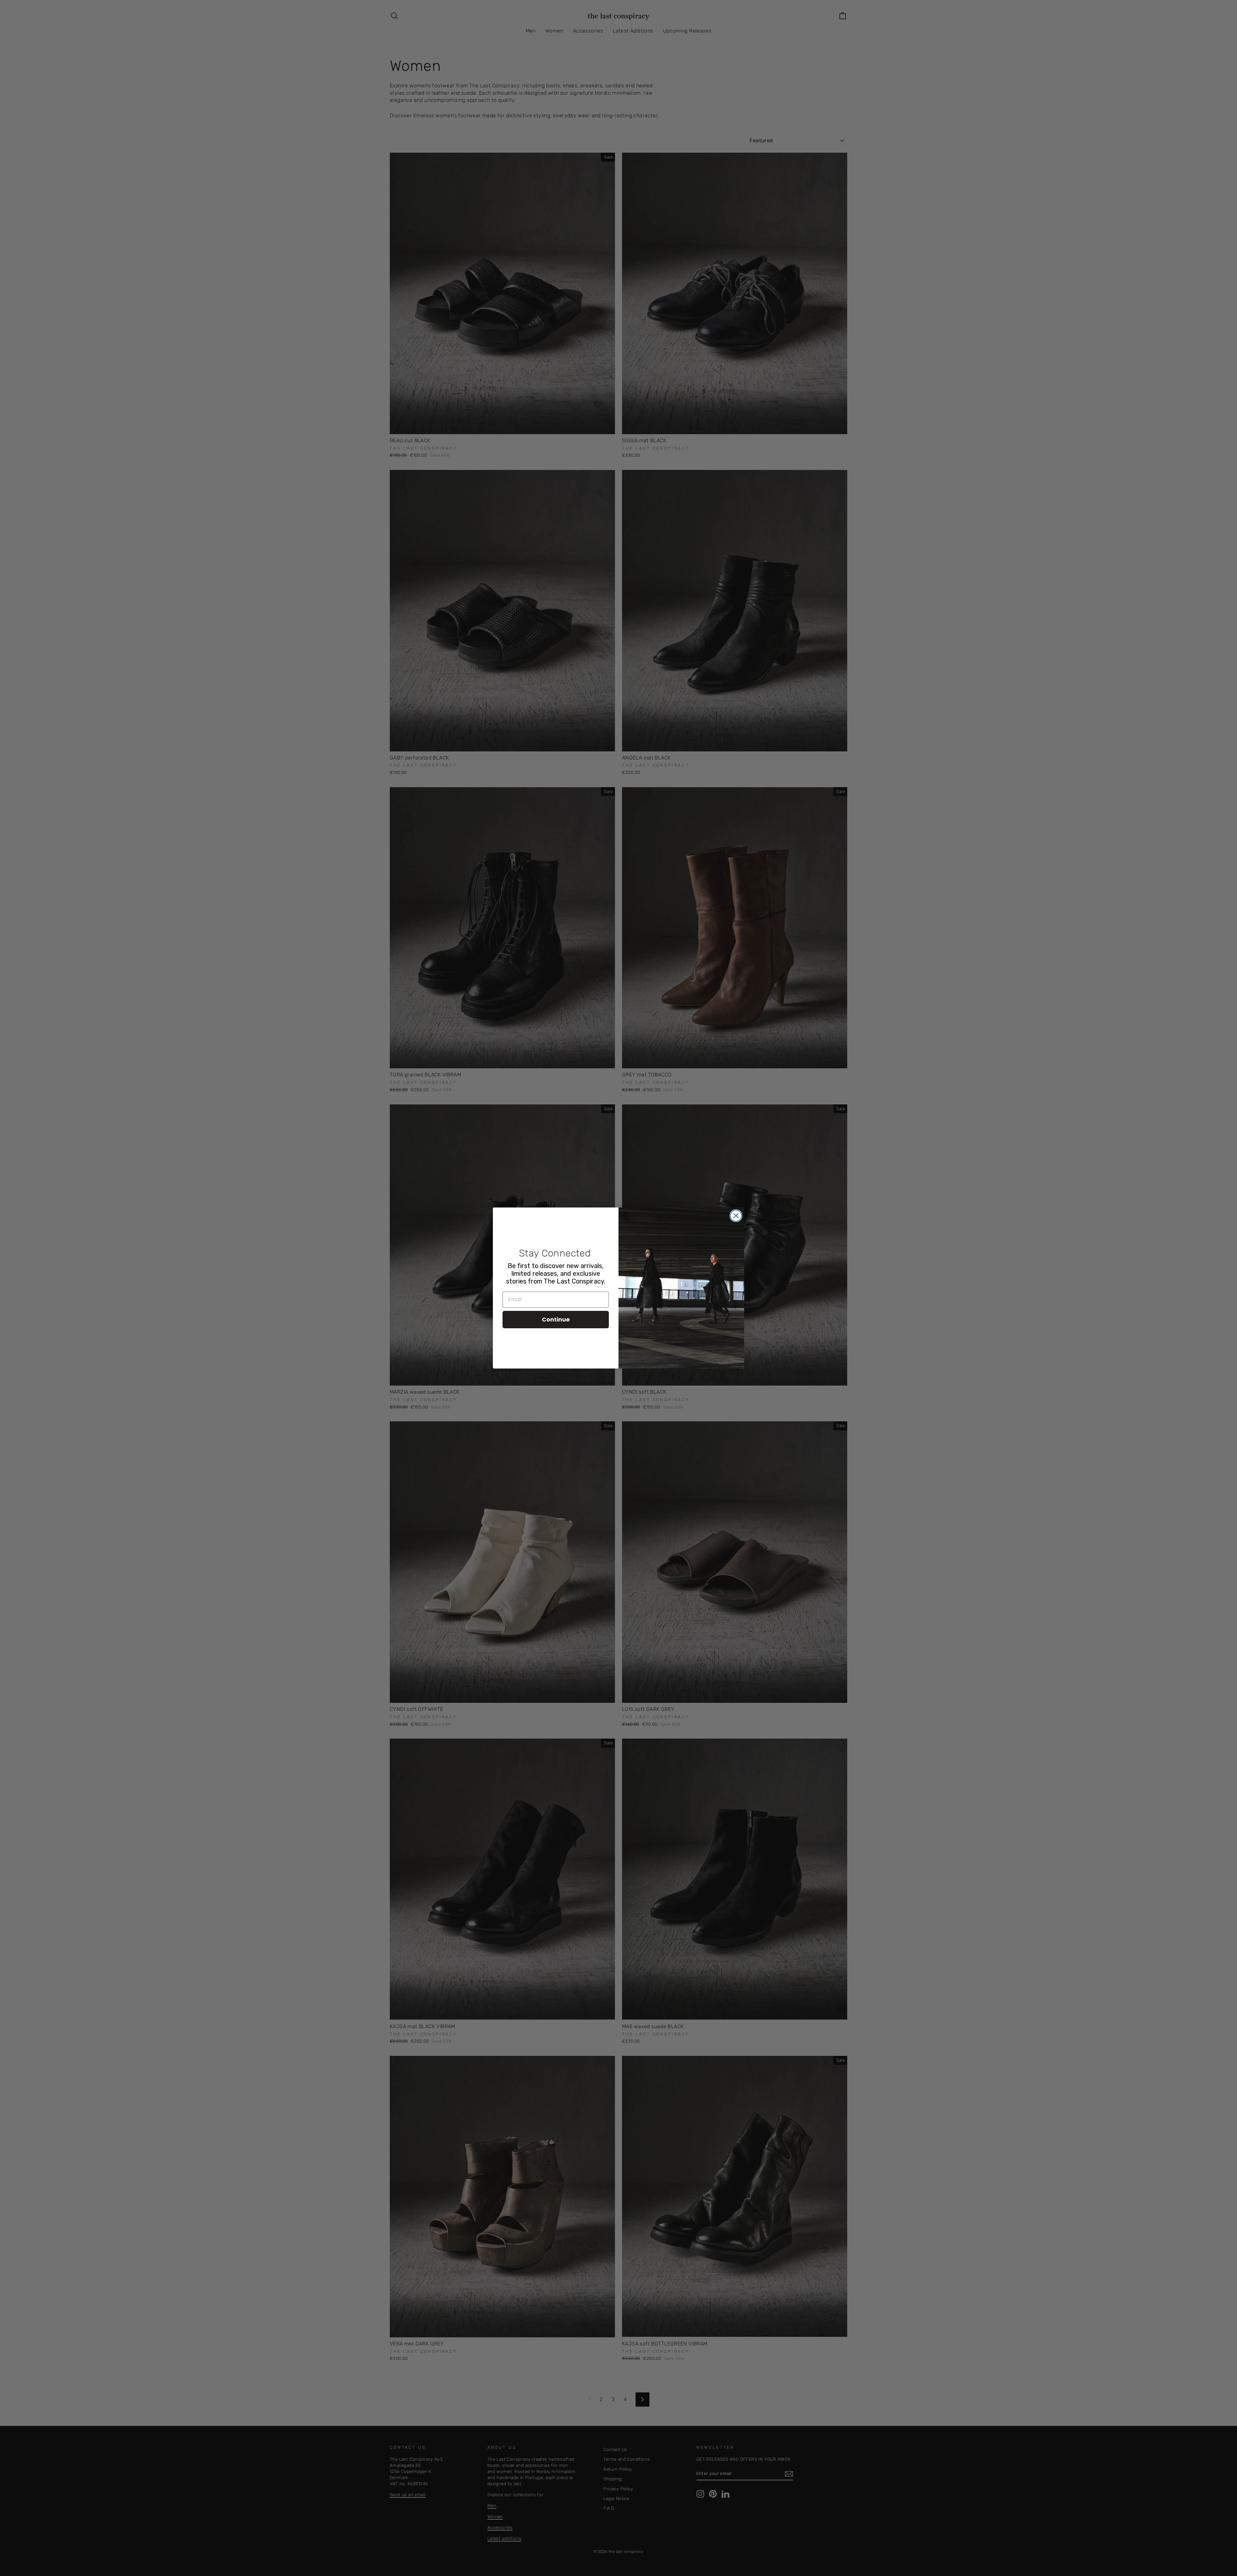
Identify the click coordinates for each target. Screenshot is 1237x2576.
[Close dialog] (736, 1216)
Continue (556, 1319)
